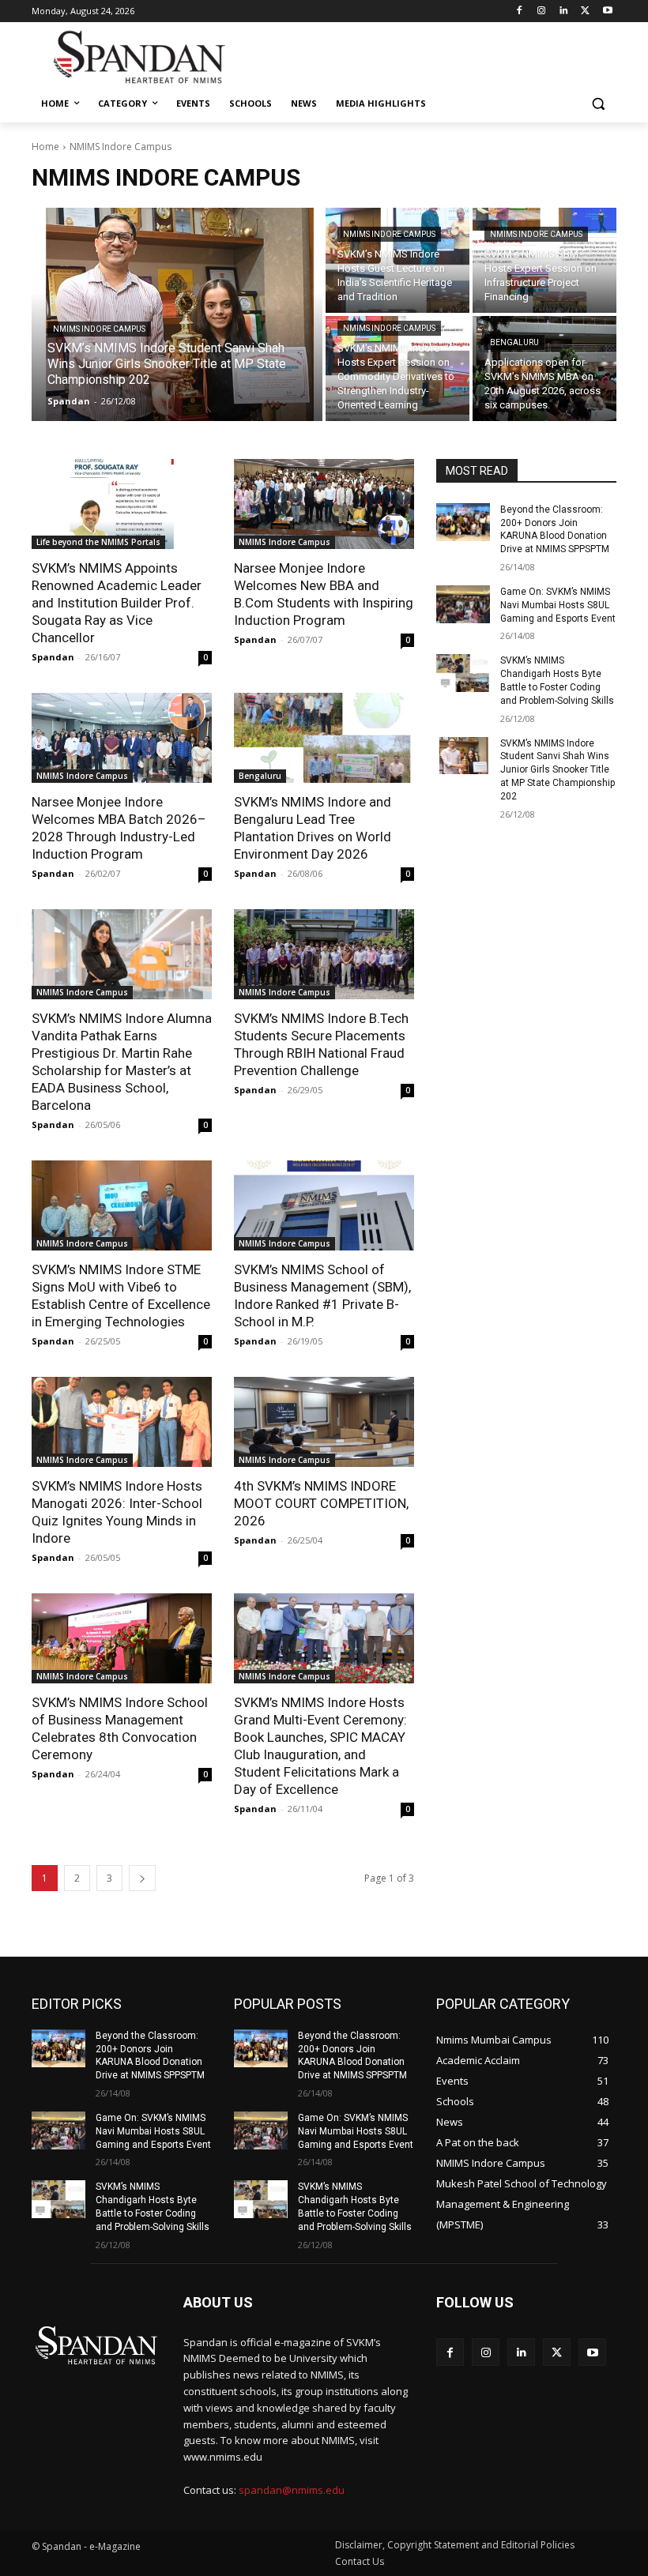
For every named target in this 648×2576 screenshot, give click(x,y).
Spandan (53, 657)
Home (45, 147)
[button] (598, 104)
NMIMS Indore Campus (99, 329)
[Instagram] (542, 11)
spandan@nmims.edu (292, 2490)
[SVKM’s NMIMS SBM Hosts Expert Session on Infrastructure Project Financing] (544, 260)
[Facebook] (520, 11)
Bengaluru (514, 342)
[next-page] (142, 1878)
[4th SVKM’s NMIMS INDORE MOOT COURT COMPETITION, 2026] (324, 1422)
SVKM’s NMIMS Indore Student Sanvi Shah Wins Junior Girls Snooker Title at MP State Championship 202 (558, 770)
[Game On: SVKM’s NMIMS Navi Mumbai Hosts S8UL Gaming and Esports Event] (463, 604)
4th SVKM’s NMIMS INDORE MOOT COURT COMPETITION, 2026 (321, 1503)
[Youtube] (607, 11)
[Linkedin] (564, 11)
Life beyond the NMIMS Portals (98, 542)
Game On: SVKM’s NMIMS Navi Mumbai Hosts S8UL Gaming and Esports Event (558, 605)
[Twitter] (585, 11)
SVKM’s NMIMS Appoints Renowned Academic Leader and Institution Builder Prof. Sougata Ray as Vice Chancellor (117, 603)
